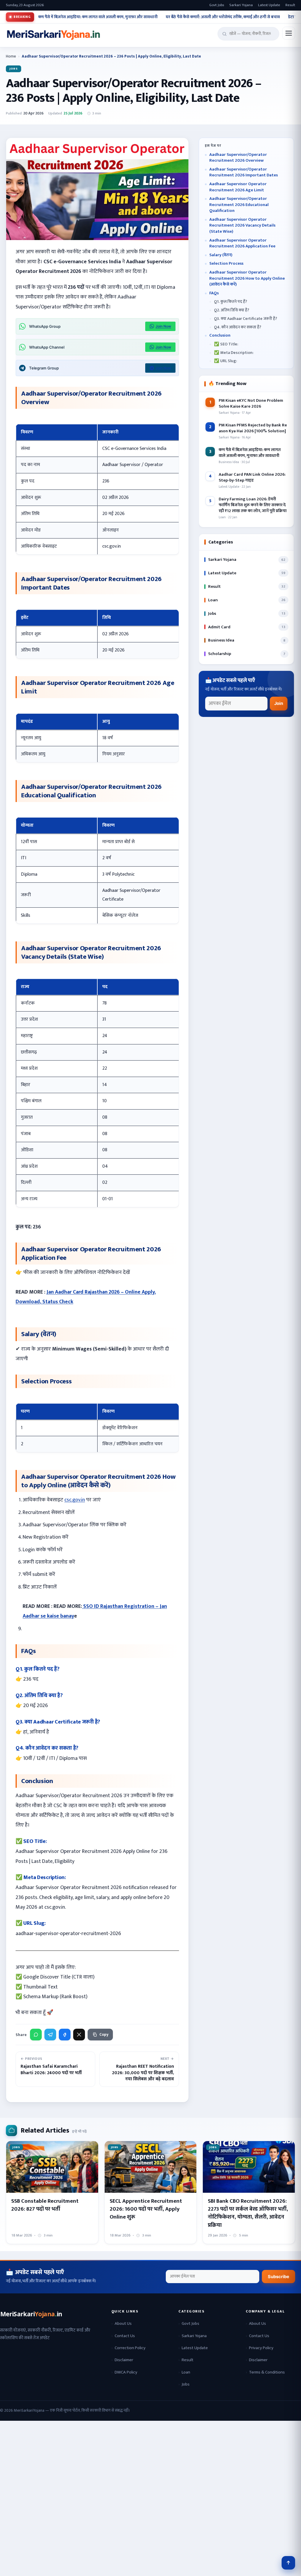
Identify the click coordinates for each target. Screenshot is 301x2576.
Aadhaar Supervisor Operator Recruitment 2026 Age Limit (238, 187)
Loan (186, 2372)
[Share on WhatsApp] (36, 2035)
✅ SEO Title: (226, 344)
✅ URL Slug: (225, 361)
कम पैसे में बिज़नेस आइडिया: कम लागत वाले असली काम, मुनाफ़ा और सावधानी (98, 17)
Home (11, 56)
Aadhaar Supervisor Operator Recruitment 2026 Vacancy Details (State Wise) (242, 226)
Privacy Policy (261, 2348)
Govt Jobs (217, 5)
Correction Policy (130, 2348)
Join (279, 703)
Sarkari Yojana (241, 5)
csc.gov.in (75, 1500)
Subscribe (279, 2277)
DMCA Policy (126, 2372)
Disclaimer (124, 2360)
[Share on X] (79, 2035)
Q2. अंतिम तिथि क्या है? (232, 310)
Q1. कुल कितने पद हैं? (231, 302)
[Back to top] (288, 2563)
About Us (123, 2323)
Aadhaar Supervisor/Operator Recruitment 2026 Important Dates (244, 172)
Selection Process (226, 264)
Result (290, 5)
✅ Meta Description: (234, 353)
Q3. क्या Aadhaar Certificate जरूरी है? (246, 319)
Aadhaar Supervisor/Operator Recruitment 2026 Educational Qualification (239, 205)
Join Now (163, 326)
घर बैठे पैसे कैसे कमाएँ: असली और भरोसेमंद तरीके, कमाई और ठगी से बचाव (223, 17)
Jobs (14, 69)
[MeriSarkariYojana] (32, 2314)
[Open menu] (289, 33)
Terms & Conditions (267, 2372)
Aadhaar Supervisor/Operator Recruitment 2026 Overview (238, 158)
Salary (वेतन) (221, 255)
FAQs (214, 293)
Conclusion (220, 336)
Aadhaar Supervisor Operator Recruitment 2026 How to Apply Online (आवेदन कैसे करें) (247, 278)
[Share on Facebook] (65, 2035)
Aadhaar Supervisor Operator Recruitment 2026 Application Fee (242, 243)
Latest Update (269, 5)
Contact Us (125, 2336)
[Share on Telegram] (50, 2035)
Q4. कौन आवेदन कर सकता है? (238, 327)
